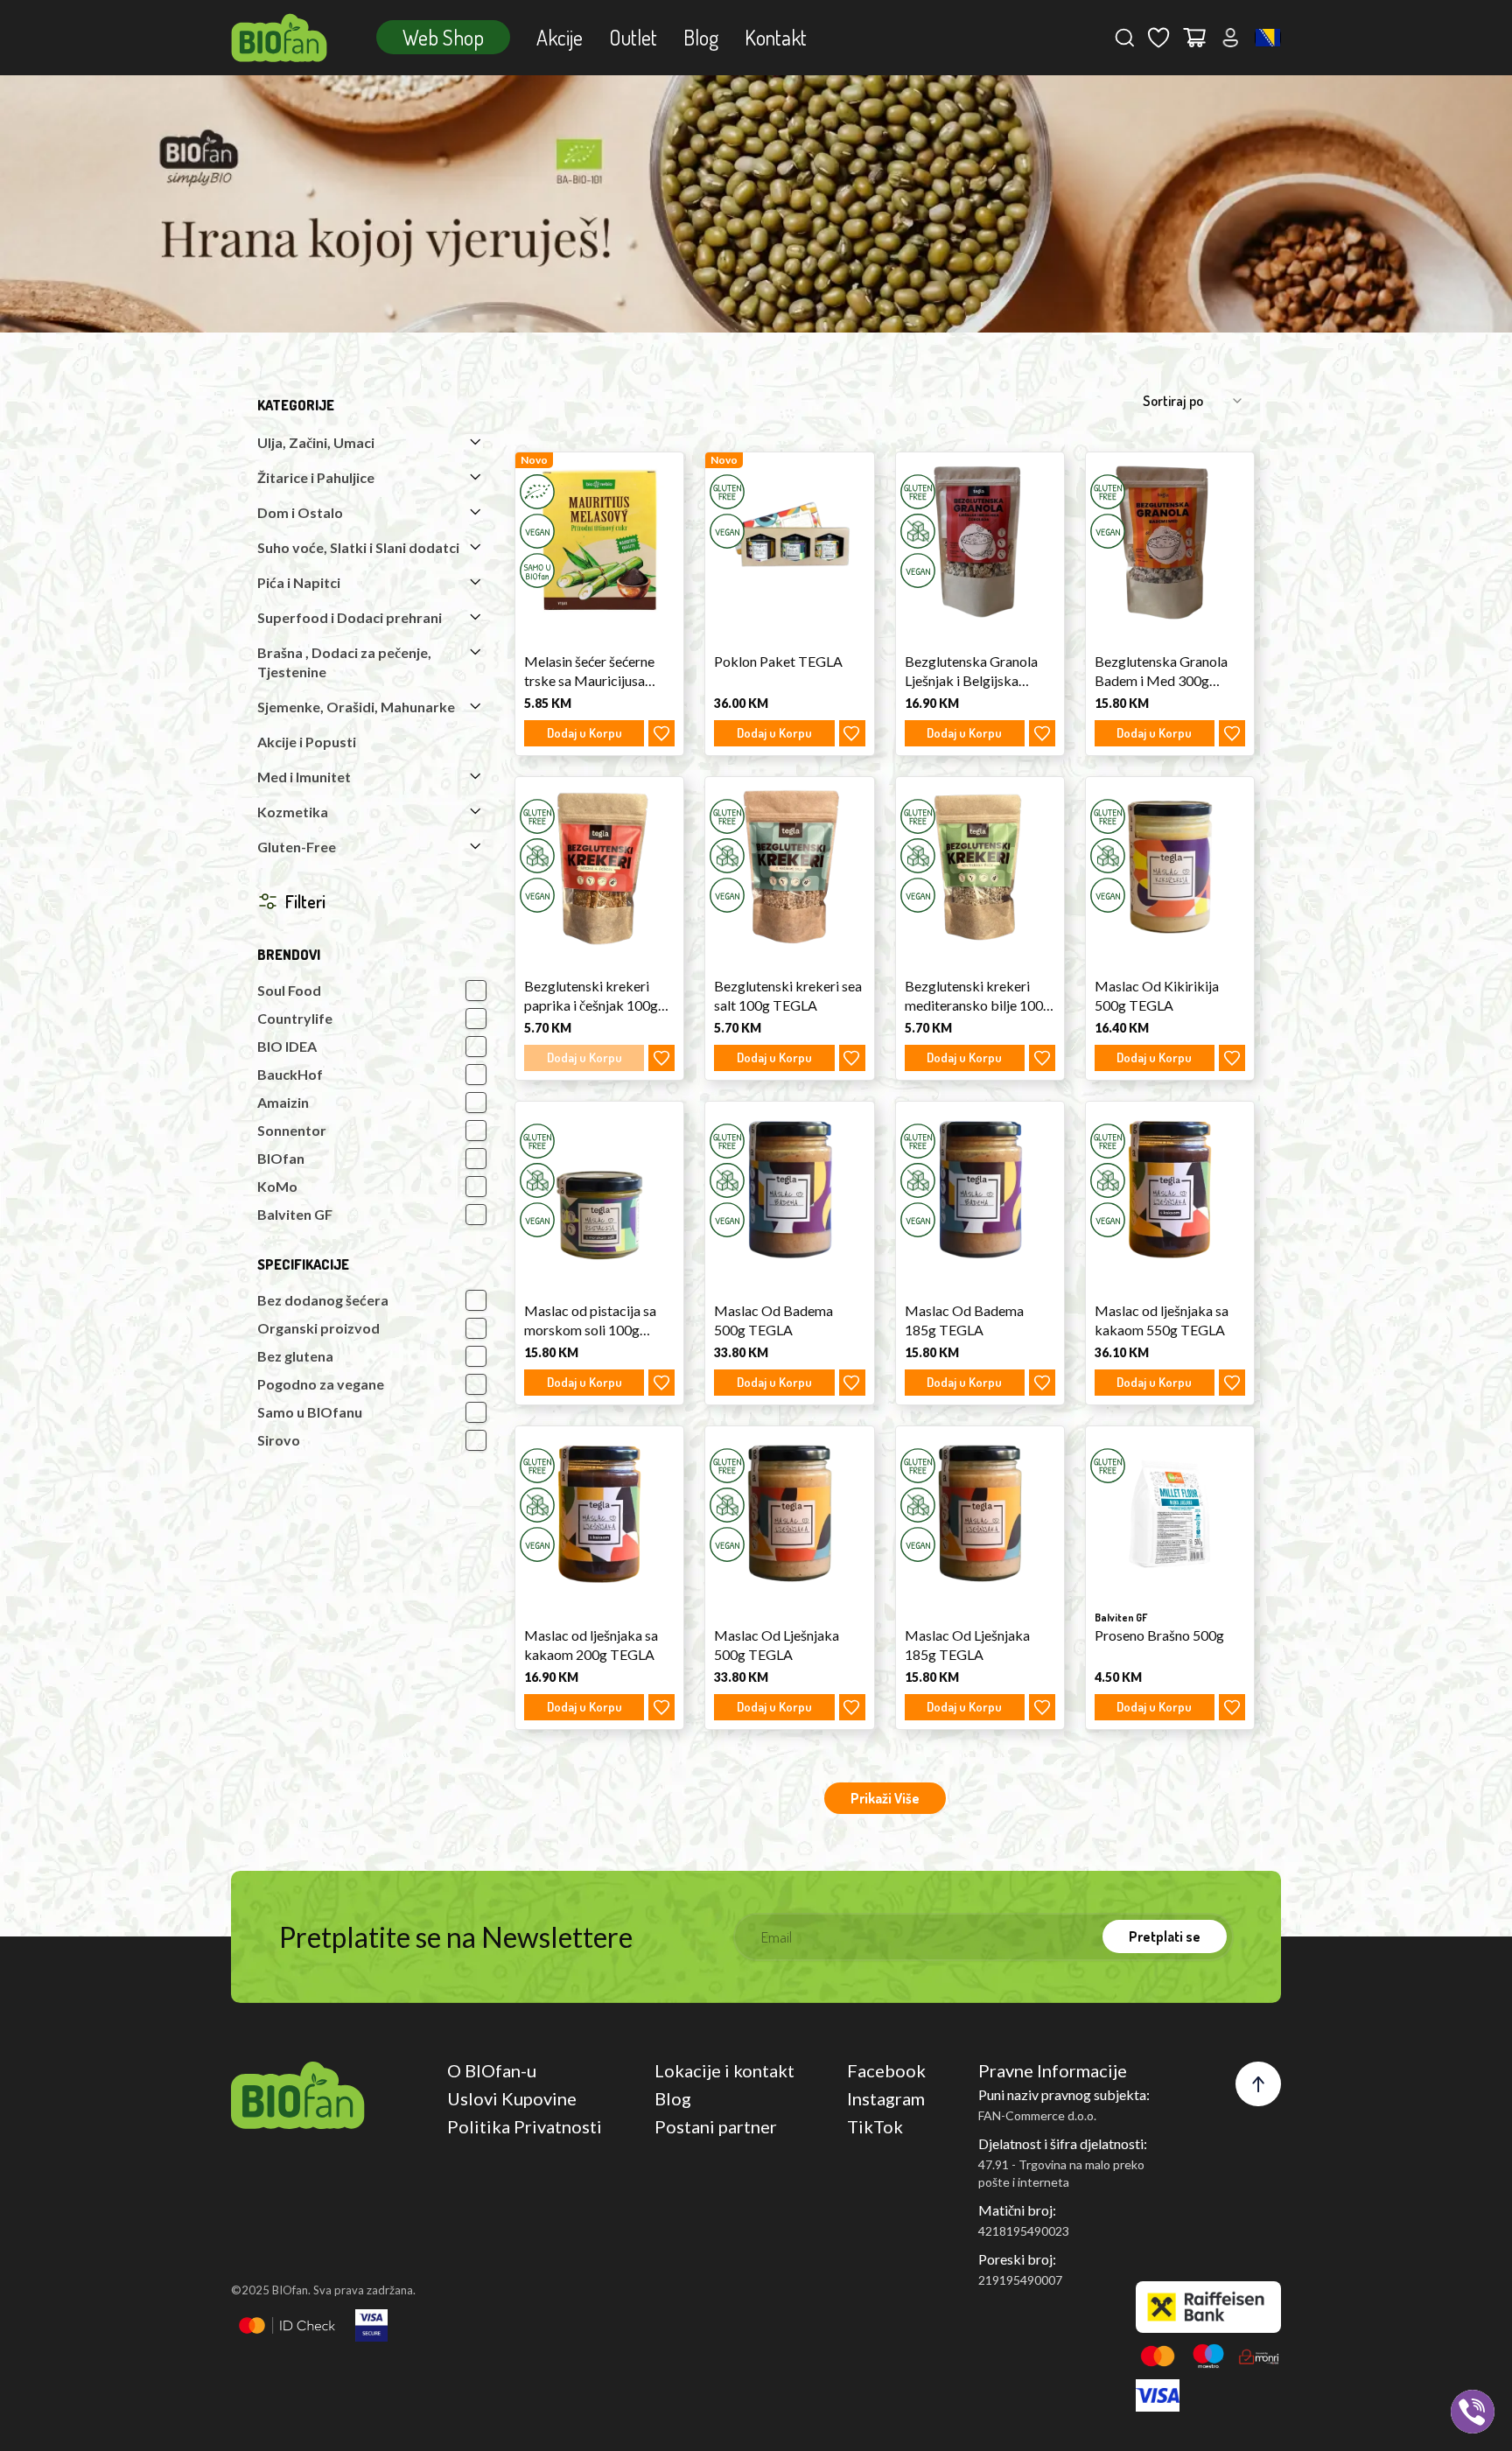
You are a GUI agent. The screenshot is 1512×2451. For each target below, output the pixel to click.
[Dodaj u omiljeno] (661, 733)
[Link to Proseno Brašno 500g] (1170, 1514)
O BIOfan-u (492, 2070)
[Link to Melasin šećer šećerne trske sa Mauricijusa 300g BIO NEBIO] (599, 540)
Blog (701, 37)
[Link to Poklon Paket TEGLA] (789, 540)
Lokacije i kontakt (724, 2070)
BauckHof (290, 1074)
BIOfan (281, 1158)
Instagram (886, 2098)
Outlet (633, 37)
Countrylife (295, 1018)
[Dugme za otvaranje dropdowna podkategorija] (475, 442)
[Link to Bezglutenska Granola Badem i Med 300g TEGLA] (1170, 540)
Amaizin (283, 1102)
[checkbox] (476, 991)
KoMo (277, 1186)
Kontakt (776, 37)
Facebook (886, 2070)
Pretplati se (1165, 1936)
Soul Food (289, 990)
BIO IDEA (287, 1046)
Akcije (560, 37)
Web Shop (443, 37)
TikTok (875, 2126)
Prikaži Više (885, 1798)
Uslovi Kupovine (512, 2098)
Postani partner (716, 2126)
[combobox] (1268, 38)
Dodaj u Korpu (584, 733)
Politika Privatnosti (525, 2126)
